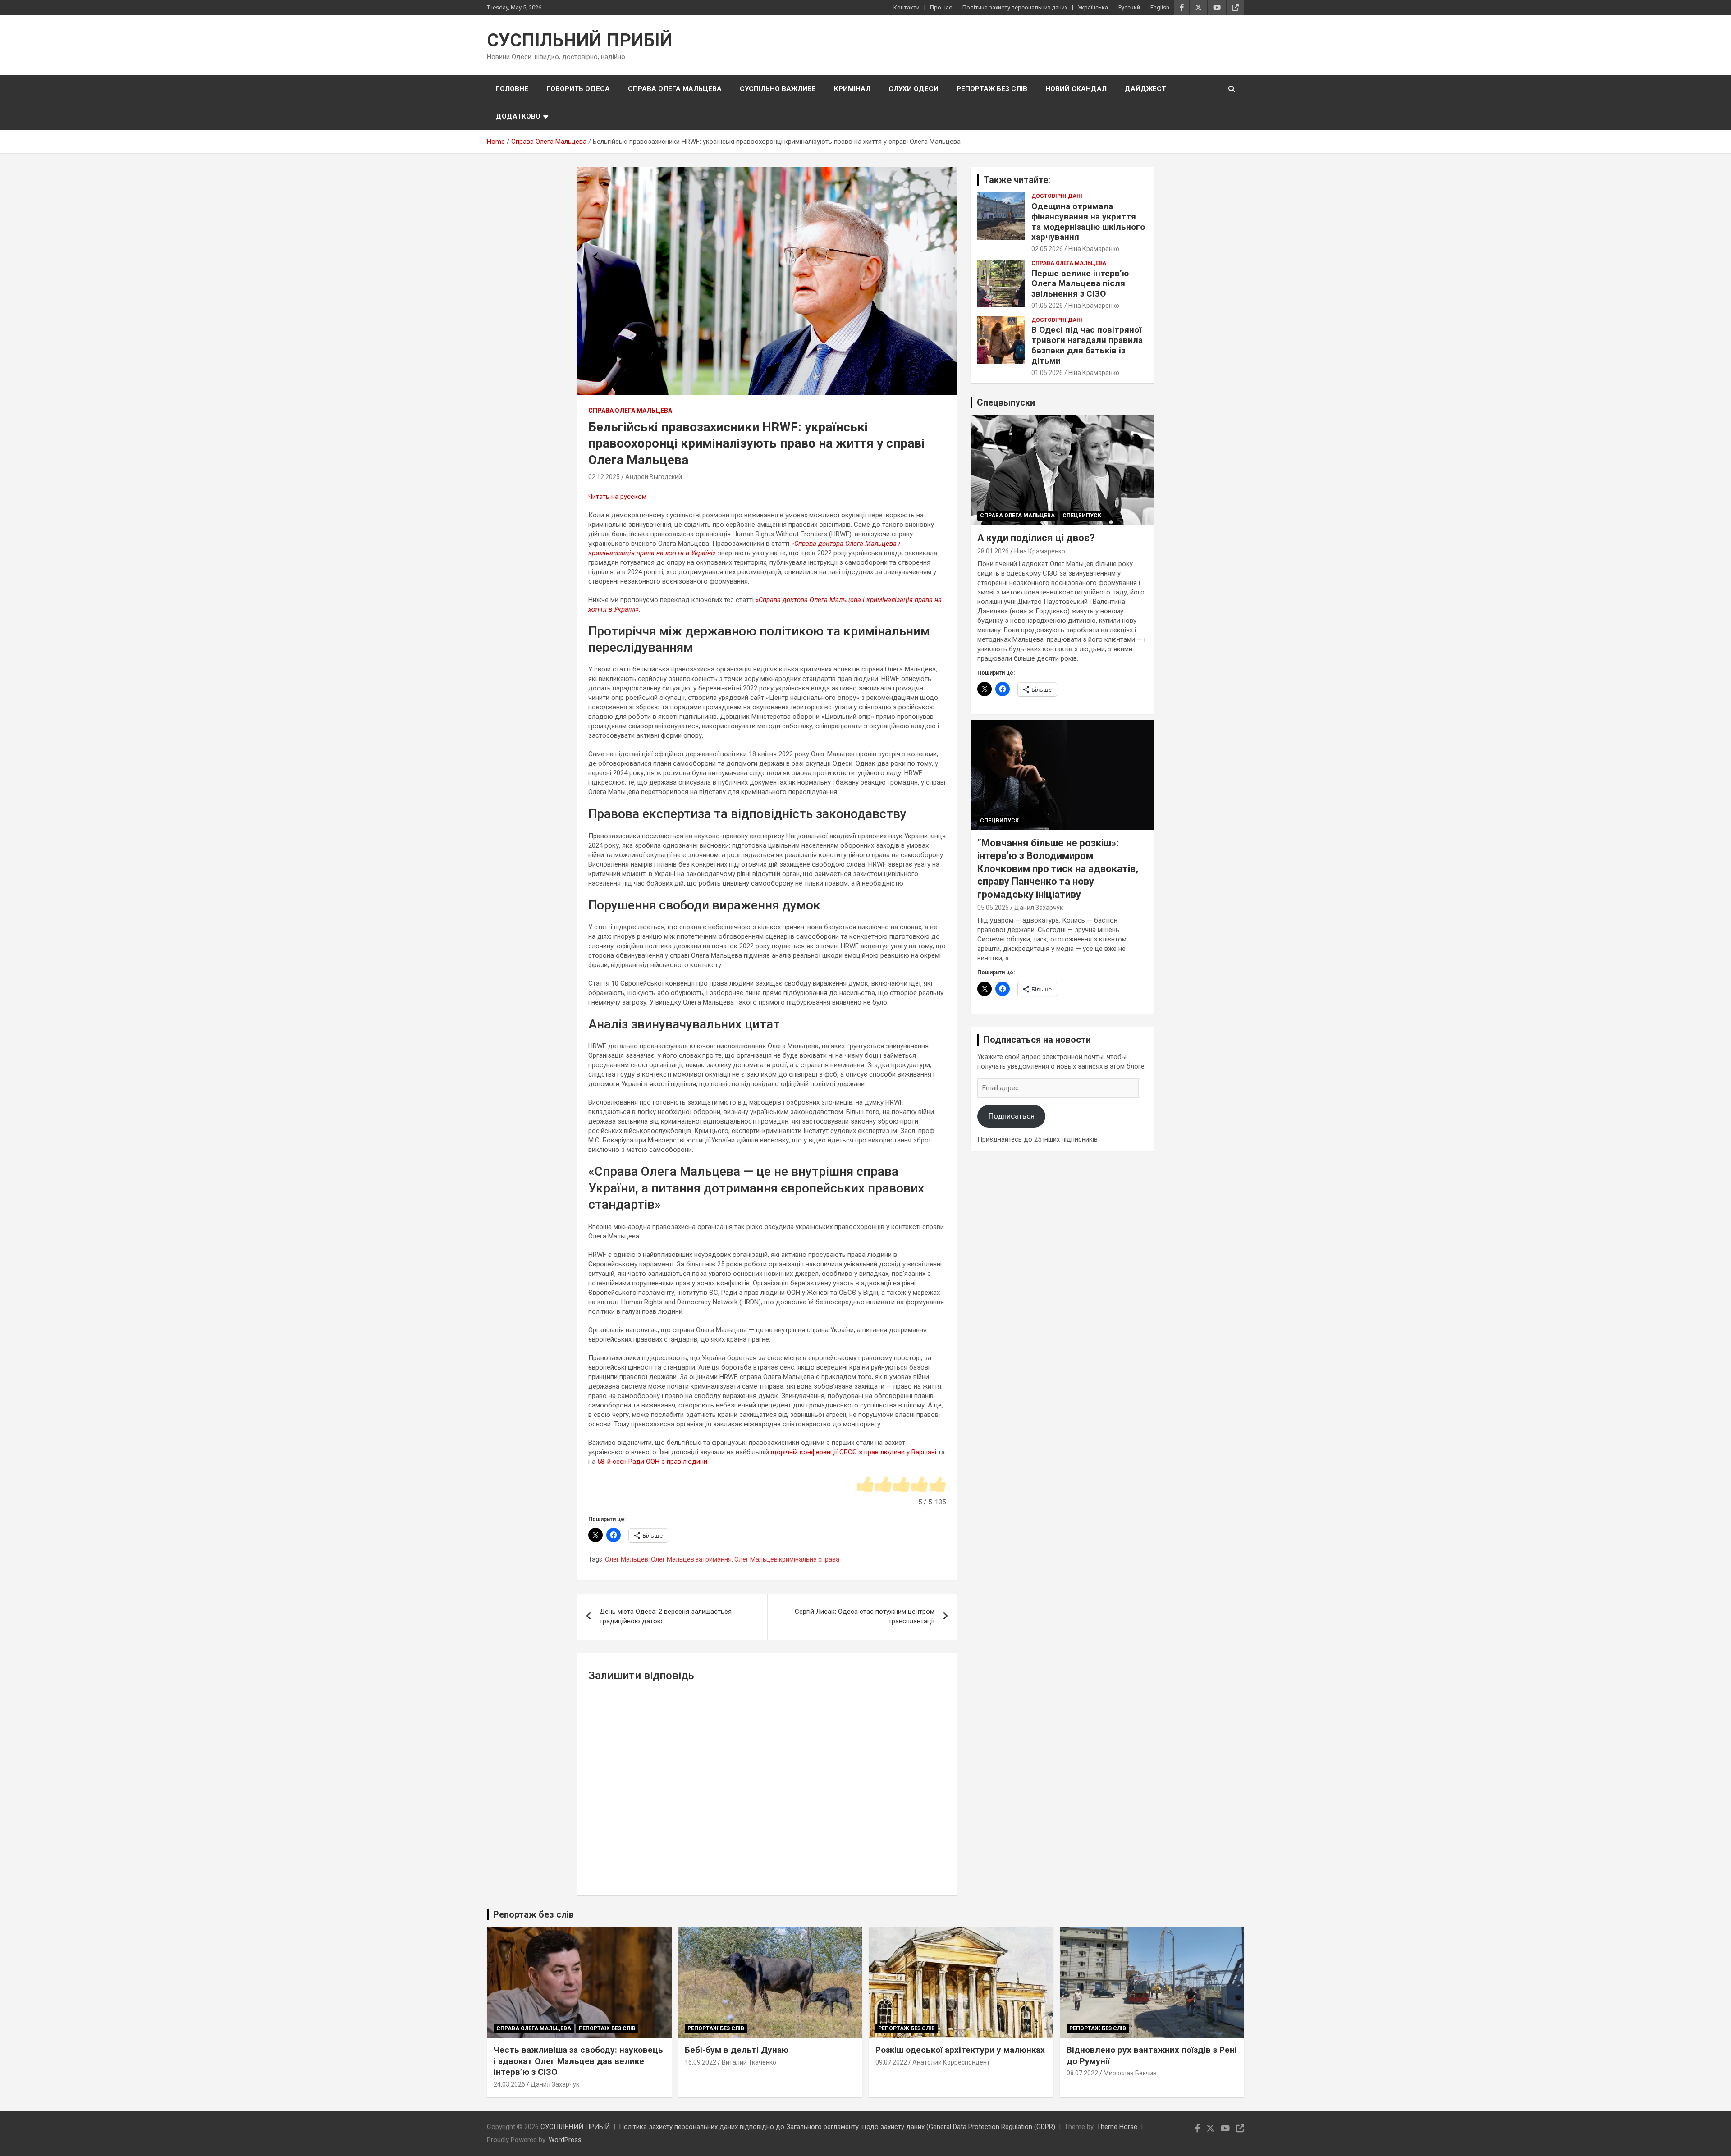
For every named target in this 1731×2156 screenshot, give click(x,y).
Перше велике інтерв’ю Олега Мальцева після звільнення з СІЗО (1080, 284)
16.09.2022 (701, 2062)
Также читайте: (1017, 180)
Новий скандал (1076, 89)
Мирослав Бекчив (1130, 2073)
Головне (512, 89)
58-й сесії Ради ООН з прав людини (652, 1462)
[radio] (865, 1485)
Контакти (907, 7)
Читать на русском (617, 497)
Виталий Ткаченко (749, 2062)
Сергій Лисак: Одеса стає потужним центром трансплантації (865, 1616)
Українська (1093, 7)
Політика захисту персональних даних (1015, 7)
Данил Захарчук (1039, 908)
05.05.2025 (993, 908)
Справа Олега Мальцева (675, 89)
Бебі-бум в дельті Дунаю (737, 2050)
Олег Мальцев (627, 1559)
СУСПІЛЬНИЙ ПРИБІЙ (580, 40)
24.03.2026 (509, 2084)
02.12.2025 (604, 477)
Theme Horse (1117, 2127)
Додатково (518, 116)
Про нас (941, 7)
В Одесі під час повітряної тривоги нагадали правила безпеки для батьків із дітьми (1087, 345)
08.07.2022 (1082, 2073)
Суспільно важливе (778, 89)
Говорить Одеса (578, 89)
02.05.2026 (1047, 249)
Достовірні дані (1057, 196)
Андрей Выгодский (654, 477)
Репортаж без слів (992, 89)
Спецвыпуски (1006, 402)
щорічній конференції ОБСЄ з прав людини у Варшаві (854, 1452)
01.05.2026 (1047, 306)
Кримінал (852, 89)
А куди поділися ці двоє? (1036, 538)
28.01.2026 (993, 551)
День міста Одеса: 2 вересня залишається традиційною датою (666, 1616)
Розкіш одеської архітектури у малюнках (960, 2050)
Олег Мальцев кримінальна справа (787, 1559)
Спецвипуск (1082, 516)
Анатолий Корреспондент (951, 2062)
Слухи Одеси (914, 89)
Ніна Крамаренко (1094, 249)
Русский (1129, 7)
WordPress (565, 2140)
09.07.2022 (891, 2062)
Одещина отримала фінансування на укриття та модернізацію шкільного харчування (1088, 222)
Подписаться (1012, 1116)
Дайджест (1145, 89)
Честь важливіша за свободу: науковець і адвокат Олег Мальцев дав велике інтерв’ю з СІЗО (578, 2061)
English (1160, 7)
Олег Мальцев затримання (691, 1559)
